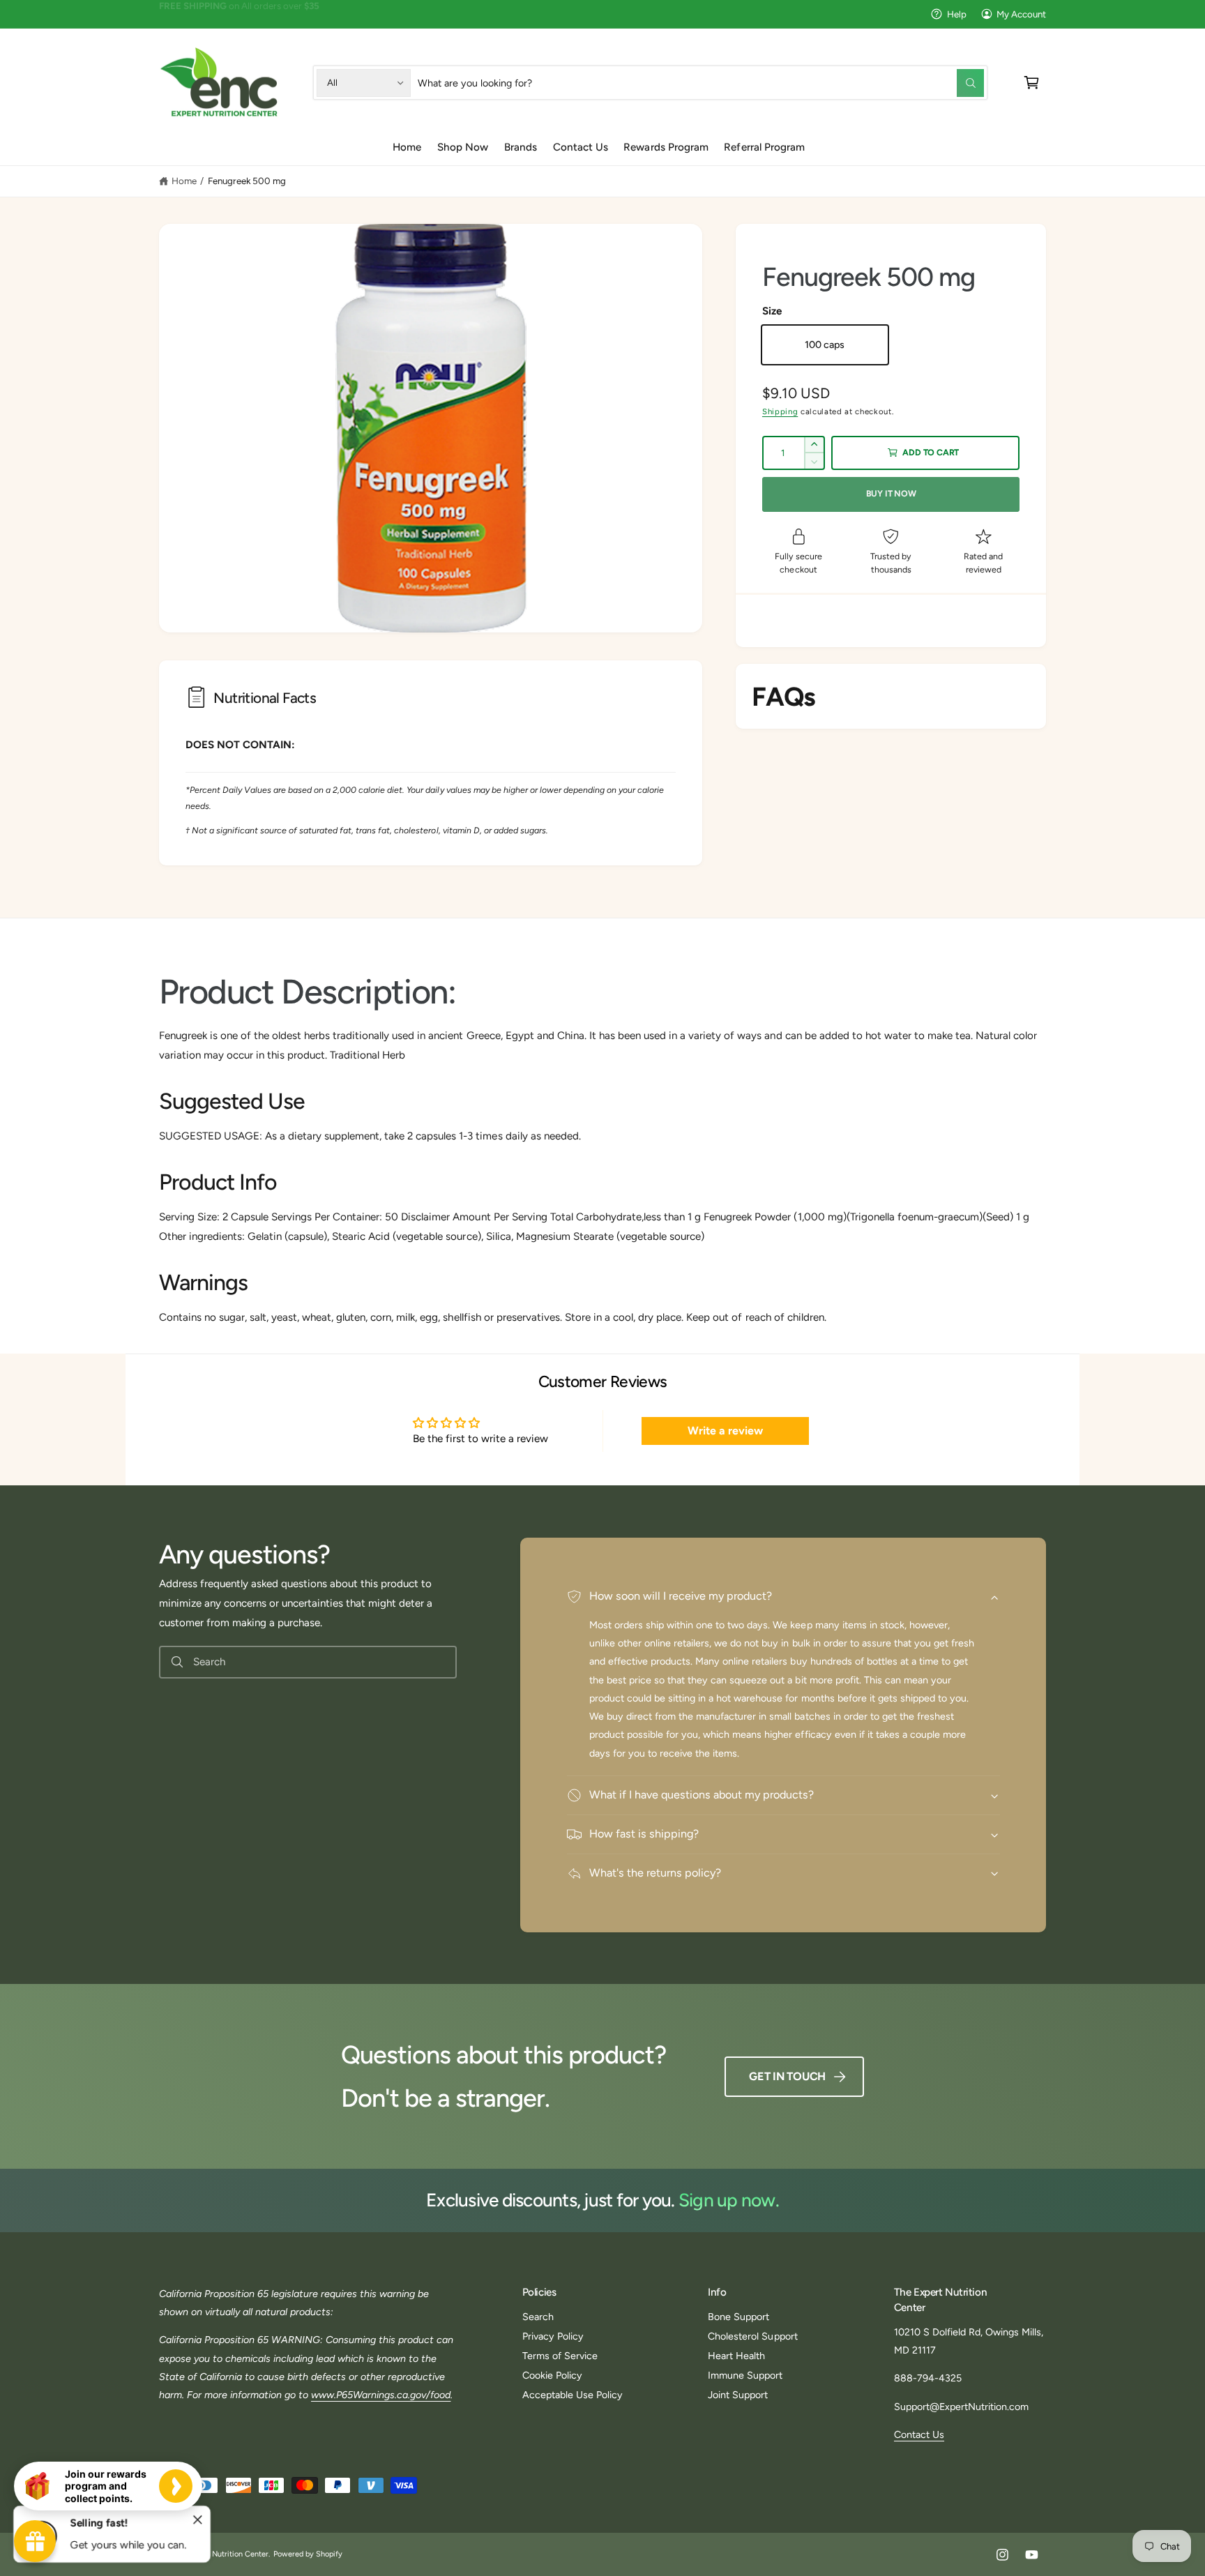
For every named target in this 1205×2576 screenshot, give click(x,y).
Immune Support (745, 2375)
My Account (1021, 14)
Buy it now (891, 493)
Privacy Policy (553, 2336)
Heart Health (736, 2356)
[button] (1032, 83)
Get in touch (787, 2076)
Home (184, 181)
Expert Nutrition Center (228, 2554)
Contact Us (919, 2434)
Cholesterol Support (752, 2336)
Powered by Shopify (308, 2554)
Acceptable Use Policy (573, 2395)
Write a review (725, 1431)
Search (538, 2317)
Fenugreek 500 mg (247, 181)
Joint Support (738, 2395)
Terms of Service (560, 2356)
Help (957, 14)
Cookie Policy (552, 2375)
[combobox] (701, 83)
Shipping (780, 411)
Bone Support (738, 2317)
